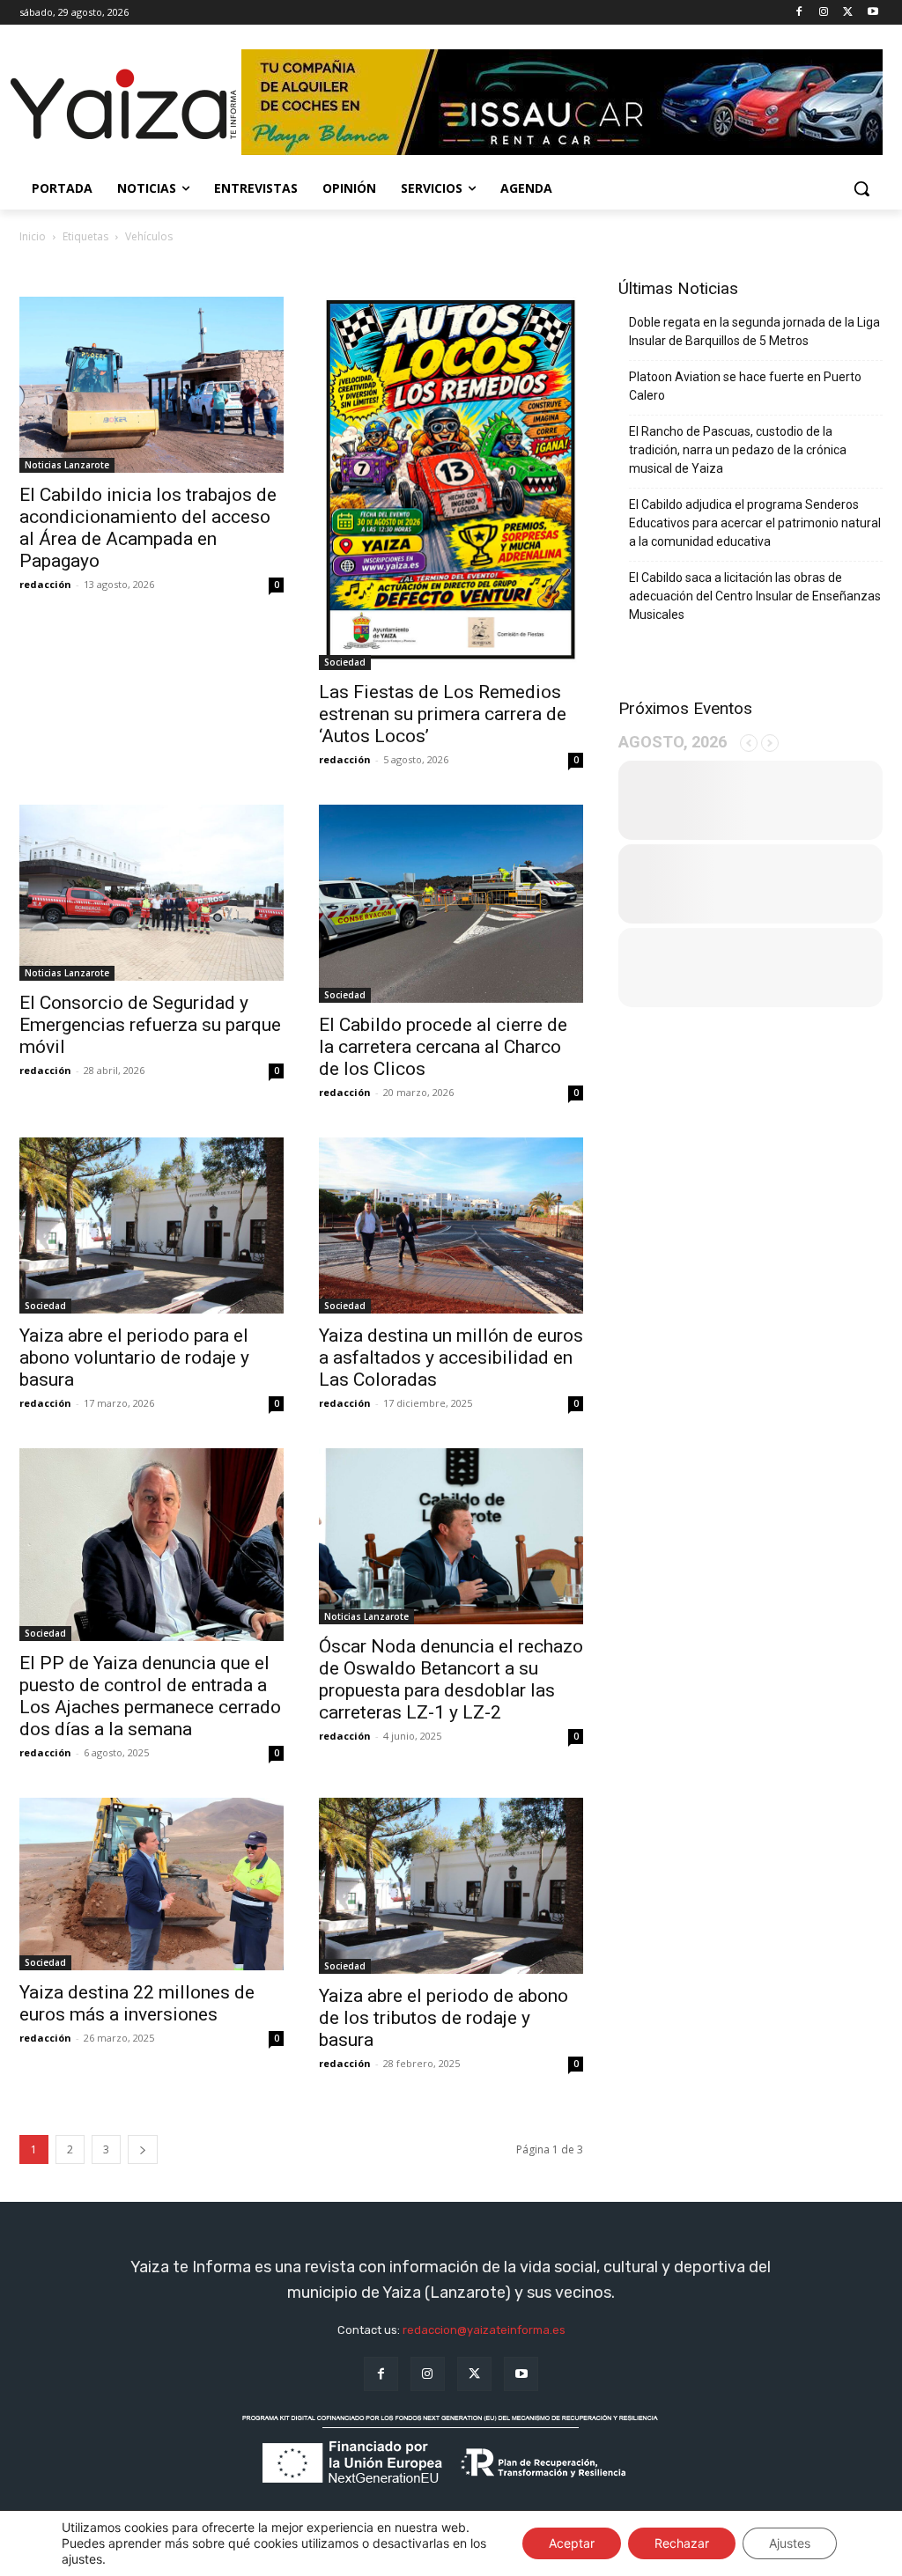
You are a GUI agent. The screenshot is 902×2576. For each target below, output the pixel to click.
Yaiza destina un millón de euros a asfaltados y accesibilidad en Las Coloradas (451, 1358)
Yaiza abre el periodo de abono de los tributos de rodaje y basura (444, 2018)
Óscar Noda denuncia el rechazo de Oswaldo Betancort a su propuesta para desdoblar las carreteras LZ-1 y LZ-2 (451, 1679)
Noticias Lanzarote (67, 465)
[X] (848, 13)
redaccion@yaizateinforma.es (484, 2330)
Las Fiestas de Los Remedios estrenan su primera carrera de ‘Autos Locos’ (443, 714)
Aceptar (572, 2543)
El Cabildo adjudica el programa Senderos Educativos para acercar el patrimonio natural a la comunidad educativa (755, 523)
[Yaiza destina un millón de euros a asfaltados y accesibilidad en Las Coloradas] (451, 1225)
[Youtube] (872, 13)
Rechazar (682, 2543)
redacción (45, 584)
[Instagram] (824, 13)
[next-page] (143, 2149)
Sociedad (345, 662)
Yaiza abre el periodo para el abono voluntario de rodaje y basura (134, 1358)
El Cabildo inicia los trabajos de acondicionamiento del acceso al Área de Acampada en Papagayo (148, 528)
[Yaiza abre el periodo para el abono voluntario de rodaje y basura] (152, 1225)
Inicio (33, 236)
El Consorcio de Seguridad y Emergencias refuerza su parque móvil (150, 1025)
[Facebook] (799, 13)
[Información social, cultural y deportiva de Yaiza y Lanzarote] (123, 105)
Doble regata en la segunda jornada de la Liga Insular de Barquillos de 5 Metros (754, 331)
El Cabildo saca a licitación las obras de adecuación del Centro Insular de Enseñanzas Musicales (755, 596)
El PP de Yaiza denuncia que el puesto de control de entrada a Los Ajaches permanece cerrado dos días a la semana (150, 1696)
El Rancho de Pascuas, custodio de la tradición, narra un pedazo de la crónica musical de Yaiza (738, 450)
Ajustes (790, 2543)
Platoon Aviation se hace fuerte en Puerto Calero (745, 386)
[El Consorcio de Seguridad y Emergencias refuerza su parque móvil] (152, 893)
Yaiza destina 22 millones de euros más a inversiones (137, 2003)
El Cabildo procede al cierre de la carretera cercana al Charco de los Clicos (443, 1047)
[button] (861, 188)
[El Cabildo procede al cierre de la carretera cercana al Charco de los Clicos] (451, 904)
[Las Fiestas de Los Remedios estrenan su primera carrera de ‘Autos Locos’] (451, 483)
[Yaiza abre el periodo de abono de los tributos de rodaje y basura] (451, 1886)
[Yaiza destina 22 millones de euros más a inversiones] (152, 1884)
